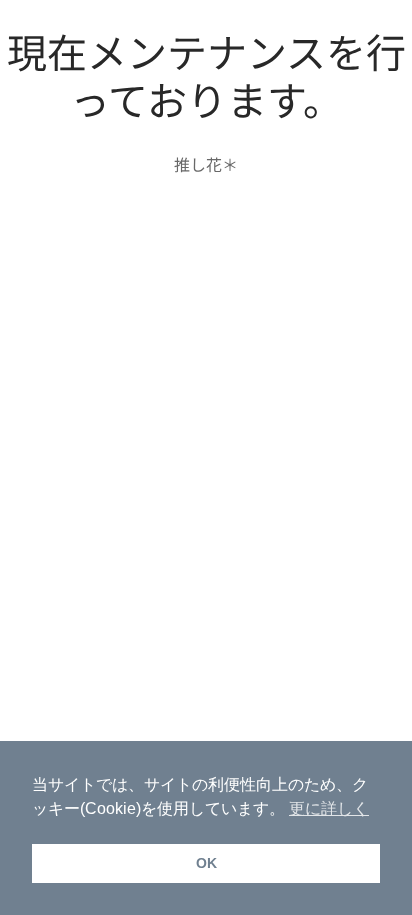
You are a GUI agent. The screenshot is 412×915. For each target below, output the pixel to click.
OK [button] (206, 863)
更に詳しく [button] (329, 808)
